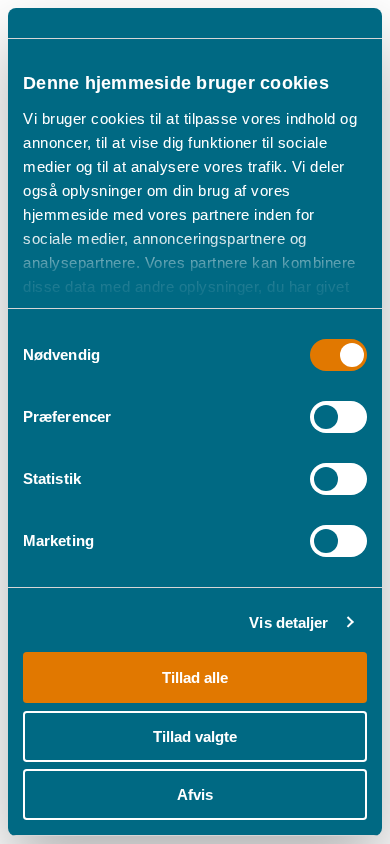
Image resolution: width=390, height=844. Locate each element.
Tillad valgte (195, 736)
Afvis (195, 794)
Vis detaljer (288, 622)
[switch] (338, 417)
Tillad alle (195, 677)
